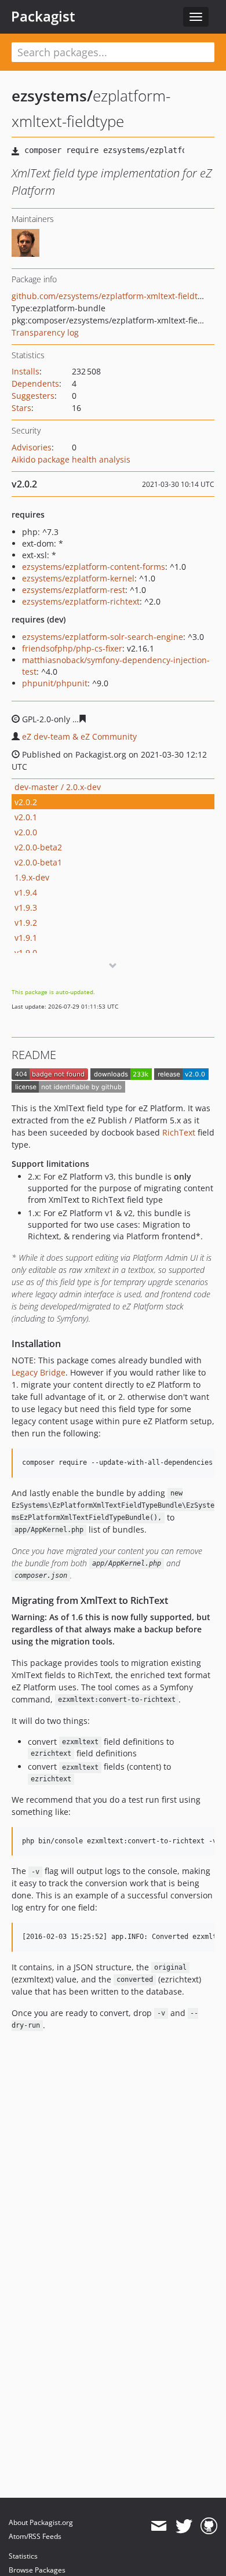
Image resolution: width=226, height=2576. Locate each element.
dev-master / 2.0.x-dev (58, 787)
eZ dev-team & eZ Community (79, 736)
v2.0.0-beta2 (38, 847)
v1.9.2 (26, 923)
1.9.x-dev (32, 877)
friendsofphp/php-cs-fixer (72, 648)
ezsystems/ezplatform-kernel (78, 578)
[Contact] (158, 2526)
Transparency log (45, 332)
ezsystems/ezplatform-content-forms (94, 567)
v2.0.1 (26, 817)
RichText (179, 1132)
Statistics (23, 2556)
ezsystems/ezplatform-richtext (81, 601)
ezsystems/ (52, 96)
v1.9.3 (26, 907)
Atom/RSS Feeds (35, 2536)
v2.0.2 (26, 802)
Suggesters (33, 396)
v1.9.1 (26, 938)
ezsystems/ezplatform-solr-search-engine (103, 637)
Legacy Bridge (39, 1372)
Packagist (43, 16)
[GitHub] (209, 2526)
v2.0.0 (26, 832)
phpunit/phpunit (55, 683)
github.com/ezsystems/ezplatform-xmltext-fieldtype (112, 296)
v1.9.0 (26, 953)
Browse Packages (37, 2570)
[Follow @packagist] (184, 2526)
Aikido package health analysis (71, 459)
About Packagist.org (41, 2522)
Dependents (35, 383)
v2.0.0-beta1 (38, 862)
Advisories (32, 447)
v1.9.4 (26, 892)
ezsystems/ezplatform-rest (74, 590)
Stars (21, 408)
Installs (25, 371)
